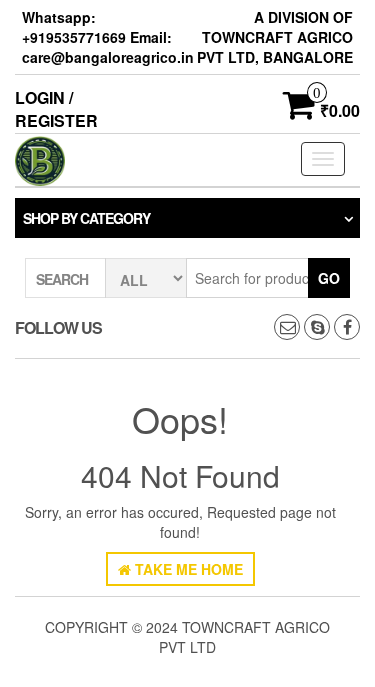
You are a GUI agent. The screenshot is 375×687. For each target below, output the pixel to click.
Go (329, 278)
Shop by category (86, 218)
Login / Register (56, 109)
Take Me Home (187, 569)
